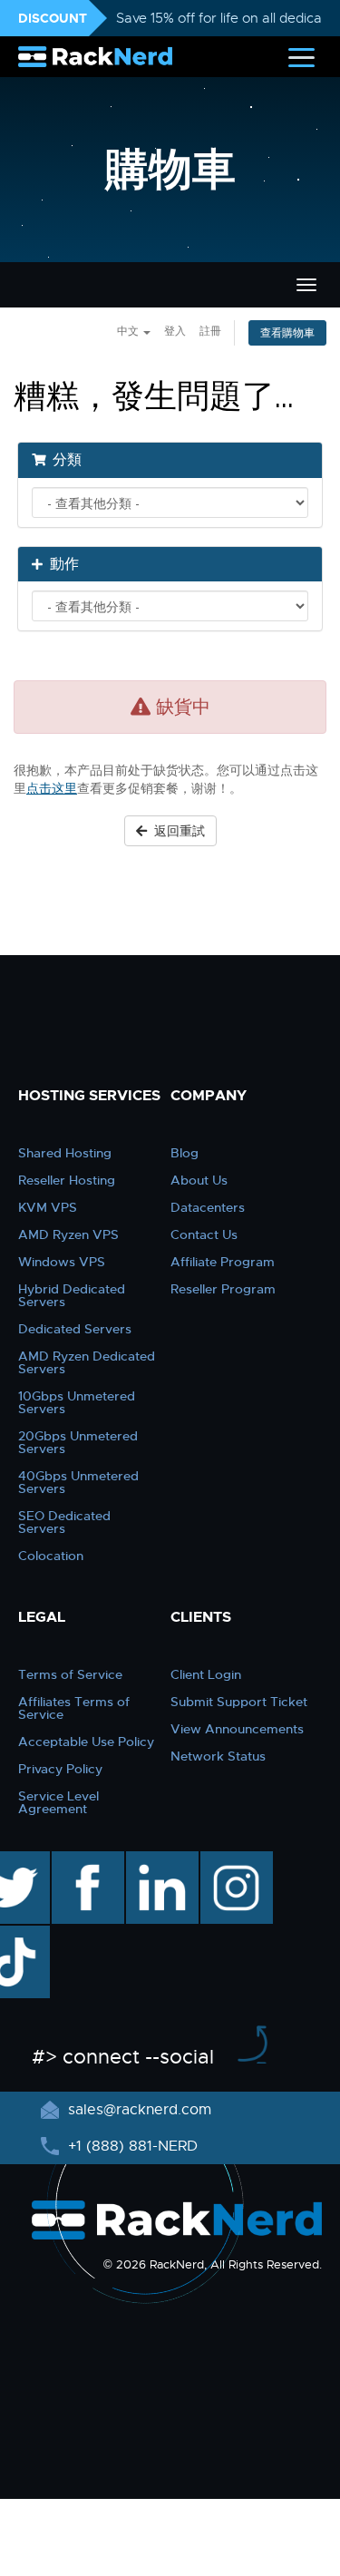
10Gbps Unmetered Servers (77, 1402)
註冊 (210, 331)
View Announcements (237, 1729)
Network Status (218, 1756)
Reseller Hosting (67, 1180)
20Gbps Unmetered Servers (78, 1442)
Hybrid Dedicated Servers (72, 1295)
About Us (199, 1180)
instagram (234, 1860)
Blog (185, 1153)
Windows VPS (62, 1262)
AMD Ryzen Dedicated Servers (87, 1362)
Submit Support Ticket (239, 1702)
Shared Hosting (65, 1153)
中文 (129, 331)
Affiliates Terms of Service (74, 1708)
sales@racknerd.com (140, 2110)
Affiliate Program (223, 1262)
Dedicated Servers (75, 1329)
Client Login (206, 1674)
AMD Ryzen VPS (68, 1234)
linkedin (153, 1860)
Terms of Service (70, 1674)
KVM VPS (48, 1207)
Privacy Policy (60, 1769)
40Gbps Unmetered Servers (78, 1482)
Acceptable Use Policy (86, 1742)
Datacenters (208, 1207)
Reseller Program (223, 1289)
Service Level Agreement (58, 1802)
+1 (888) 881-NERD (131, 2146)
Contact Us (204, 1234)
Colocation (51, 1556)
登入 (175, 331)
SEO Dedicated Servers (64, 1522)
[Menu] (301, 57)
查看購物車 (287, 333)
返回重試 (176, 831)
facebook (85, 1860)
